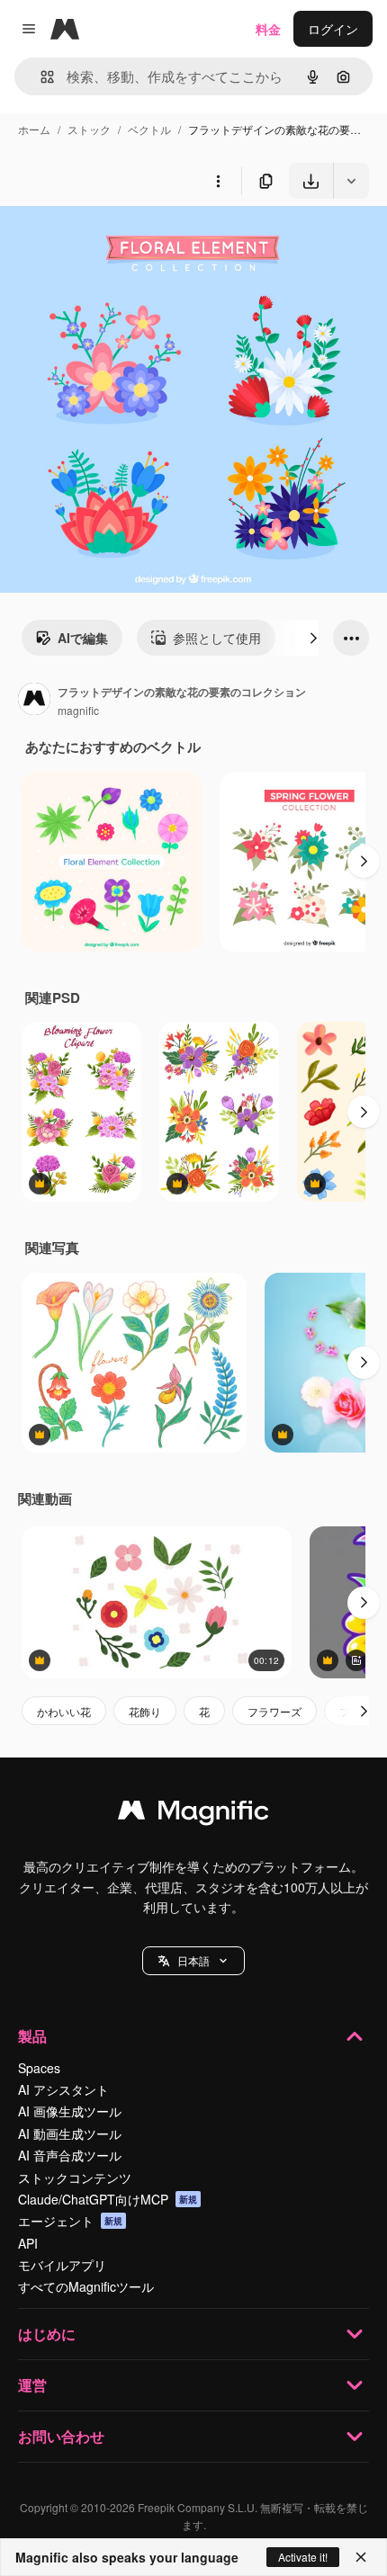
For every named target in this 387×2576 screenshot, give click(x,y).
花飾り (145, 1711)
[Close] (361, 2557)
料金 (268, 29)
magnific (78, 710)
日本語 (193, 1960)
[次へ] (313, 638)
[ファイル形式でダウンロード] (351, 181)
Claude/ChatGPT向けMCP (108, 2199)
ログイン (333, 29)
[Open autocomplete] (40, 77)
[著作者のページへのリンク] (34, 701)
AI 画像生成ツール (70, 2111)
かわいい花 (64, 1711)
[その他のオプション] (218, 181)
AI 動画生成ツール (70, 2133)
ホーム (34, 129)
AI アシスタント (63, 2089)
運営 (32, 2385)
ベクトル (149, 129)
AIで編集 (83, 638)
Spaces (39, 2068)
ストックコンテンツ (75, 2178)
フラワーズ (274, 1711)
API (28, 2243)
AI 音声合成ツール (70, 2155)
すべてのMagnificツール (86, 2286)
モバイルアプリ (62, 2265)
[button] (193, 1961)
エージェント (70, 2221)
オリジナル (124, 241)
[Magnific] (193, 1814)
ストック (89, 129)
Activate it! (303, 2557)
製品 (32, 2036)
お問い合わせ (61, 2436)
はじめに (47, 2334)
